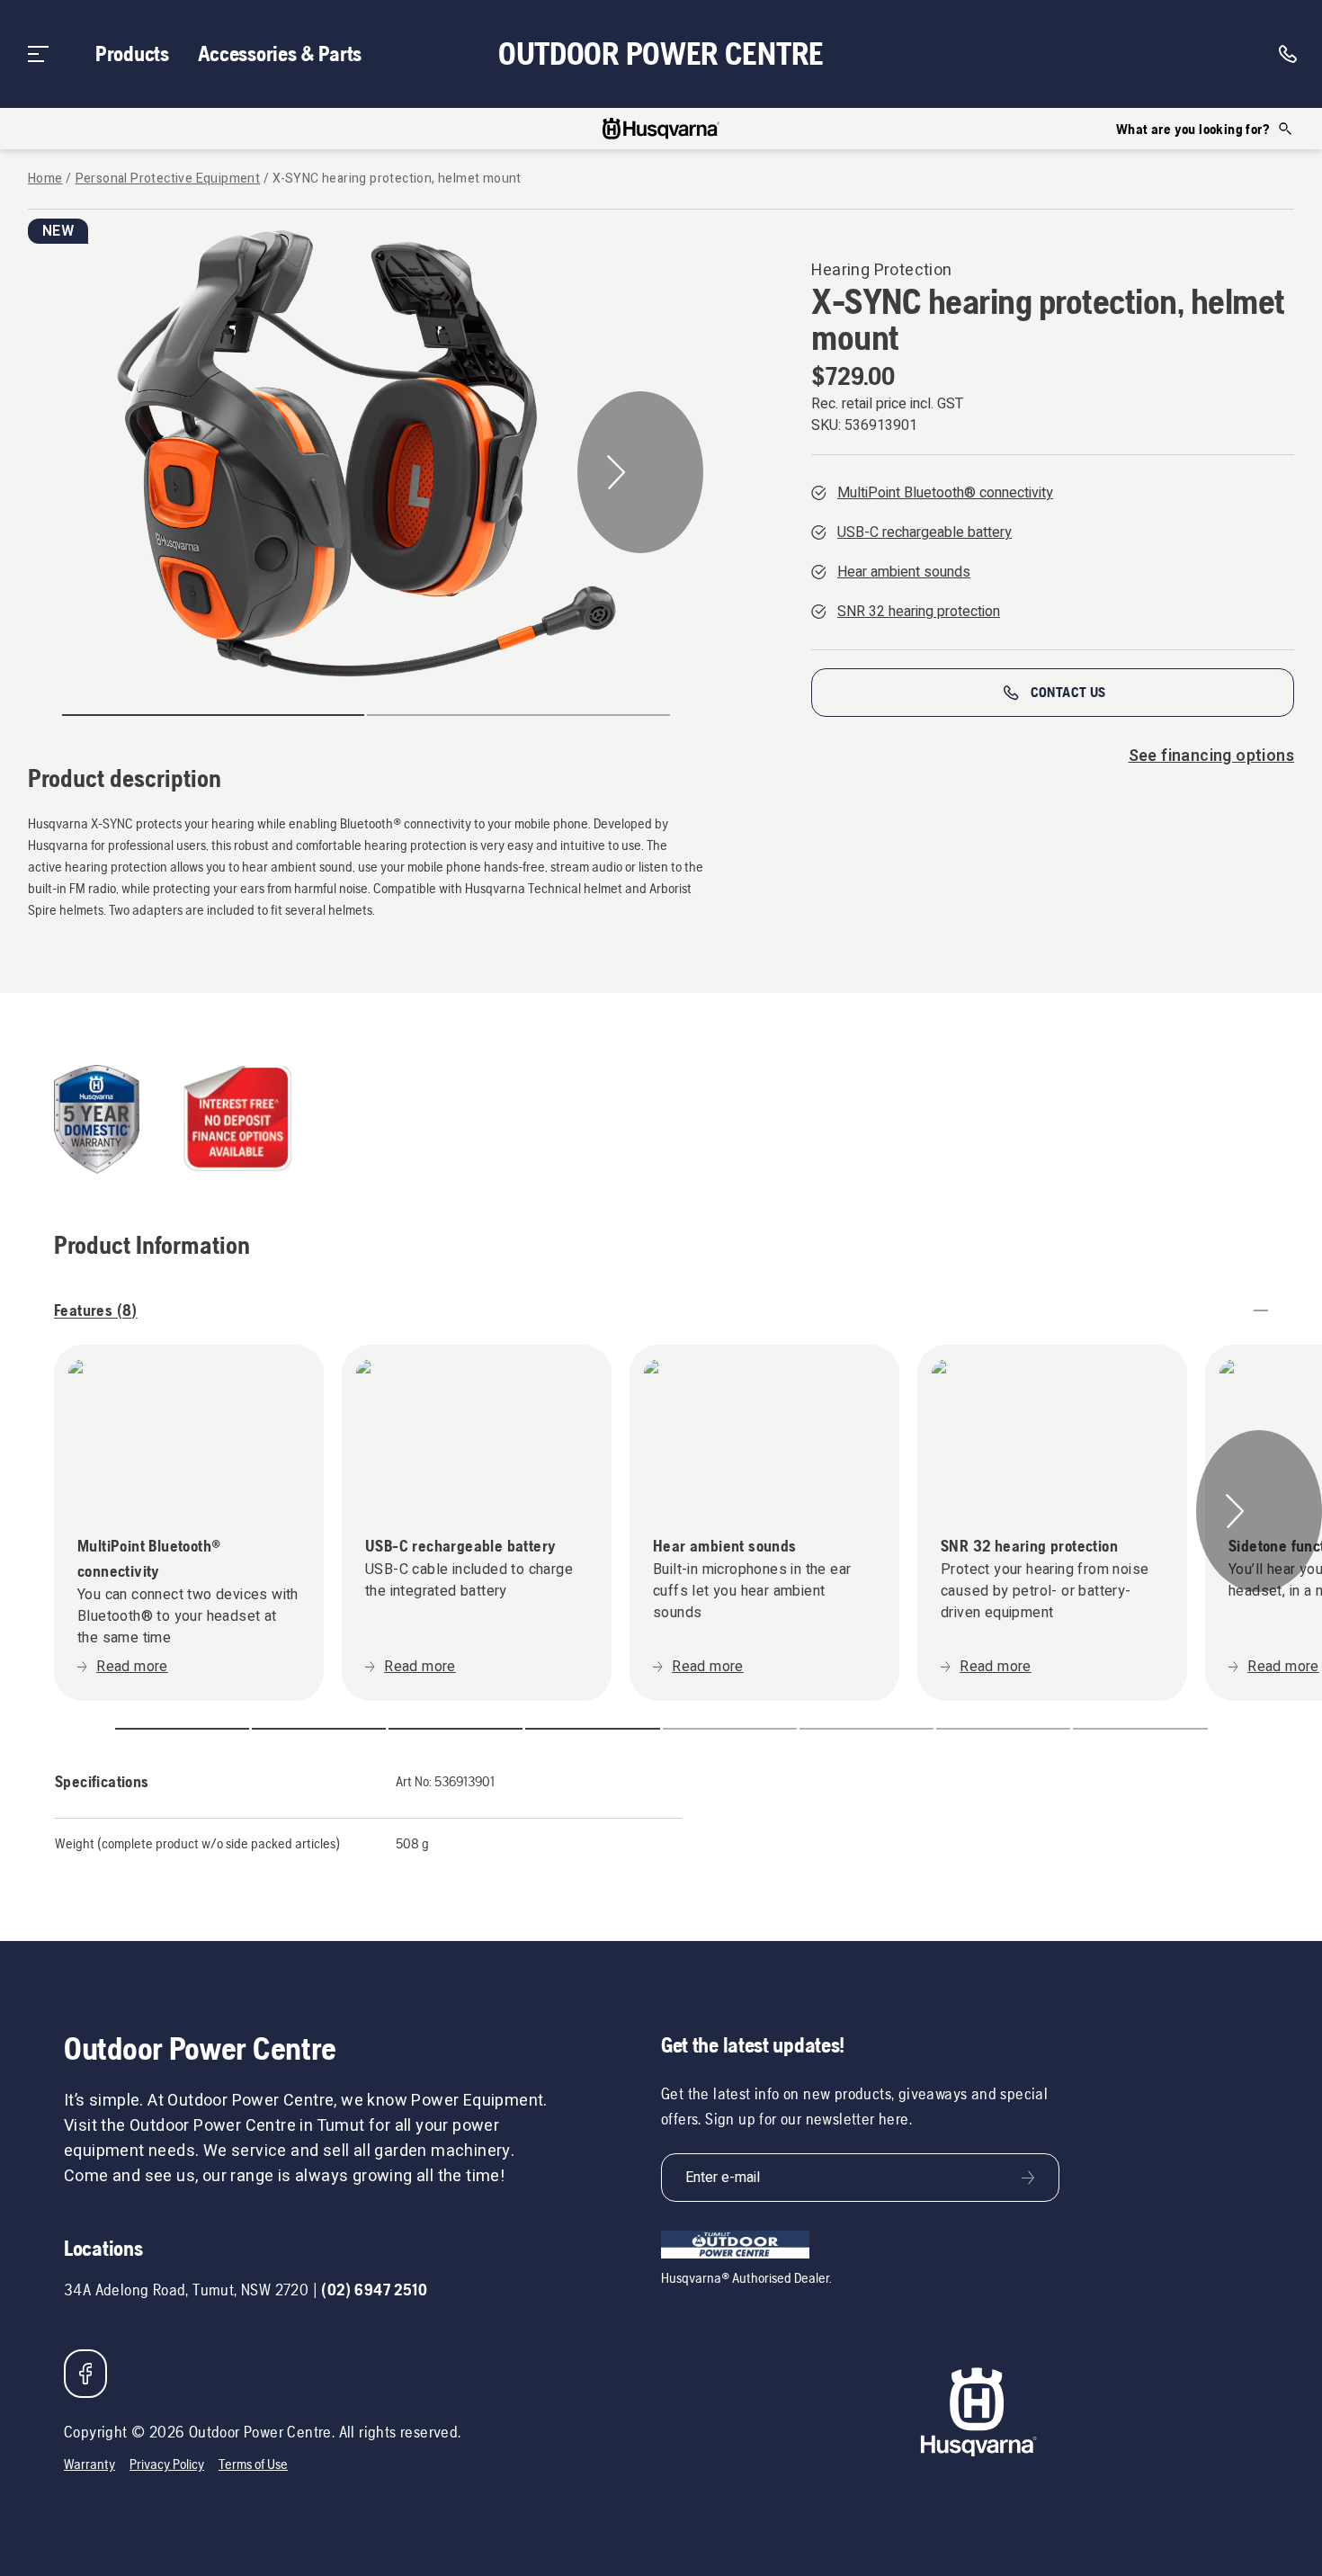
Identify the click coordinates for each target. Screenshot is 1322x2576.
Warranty (89, 2464)
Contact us (1068, 692)
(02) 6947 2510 (374, 2290)
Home (45, 179)
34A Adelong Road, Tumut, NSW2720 (186, 2290)
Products (132, 54)
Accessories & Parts (280, 54)
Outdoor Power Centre (661, 54)
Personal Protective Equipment (168, 179)
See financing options (1211, 756)
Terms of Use (253, 2464)
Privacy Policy (167, 2464)
